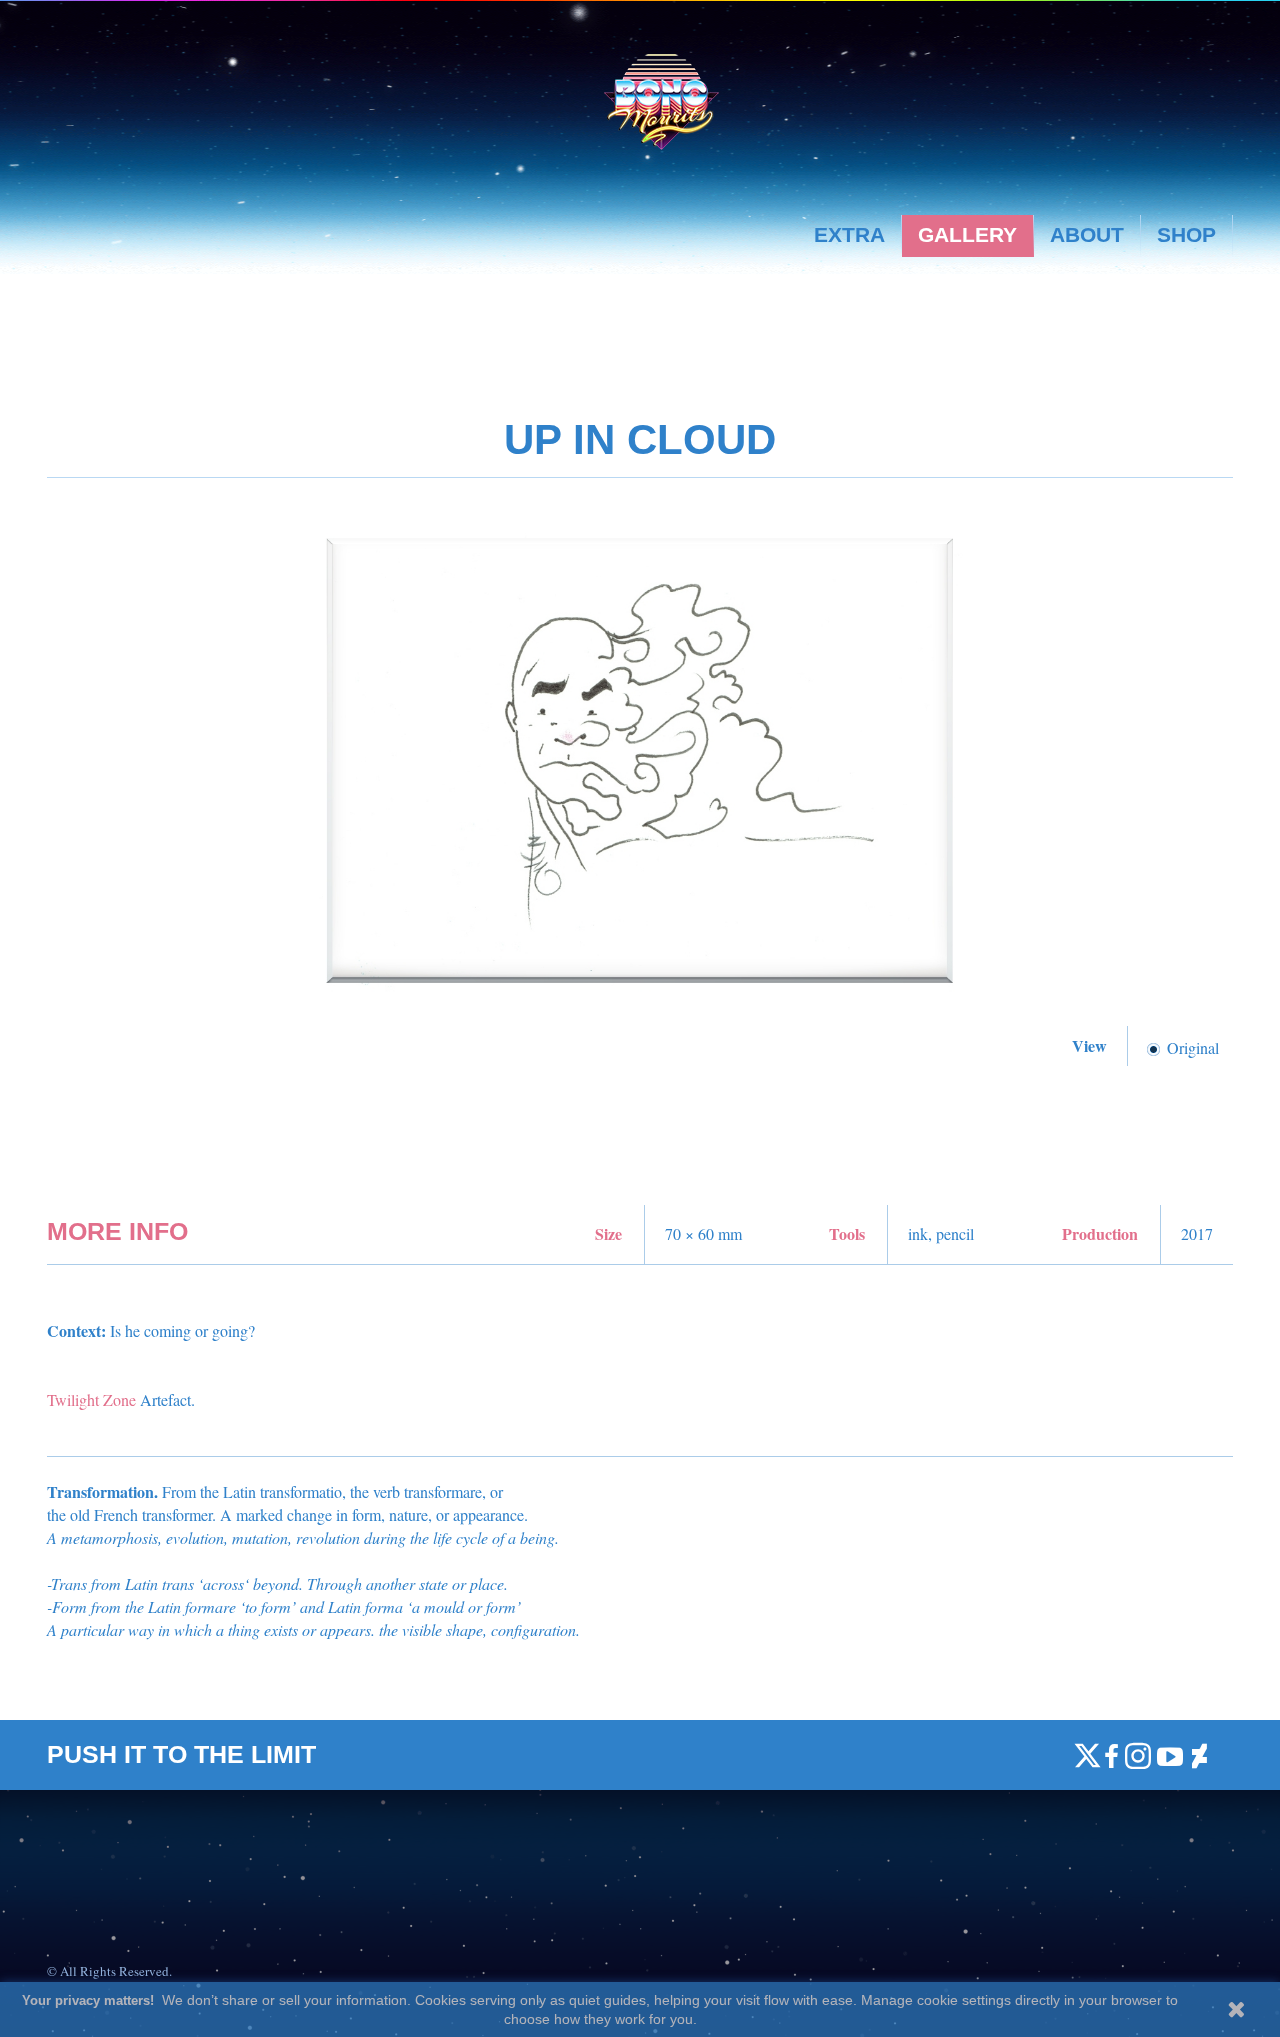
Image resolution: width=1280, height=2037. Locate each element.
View (1092, 1045)
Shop (1186, 234)
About (1087, 234)
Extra (849, 234)
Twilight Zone (91, 1399)
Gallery (967, 234)
